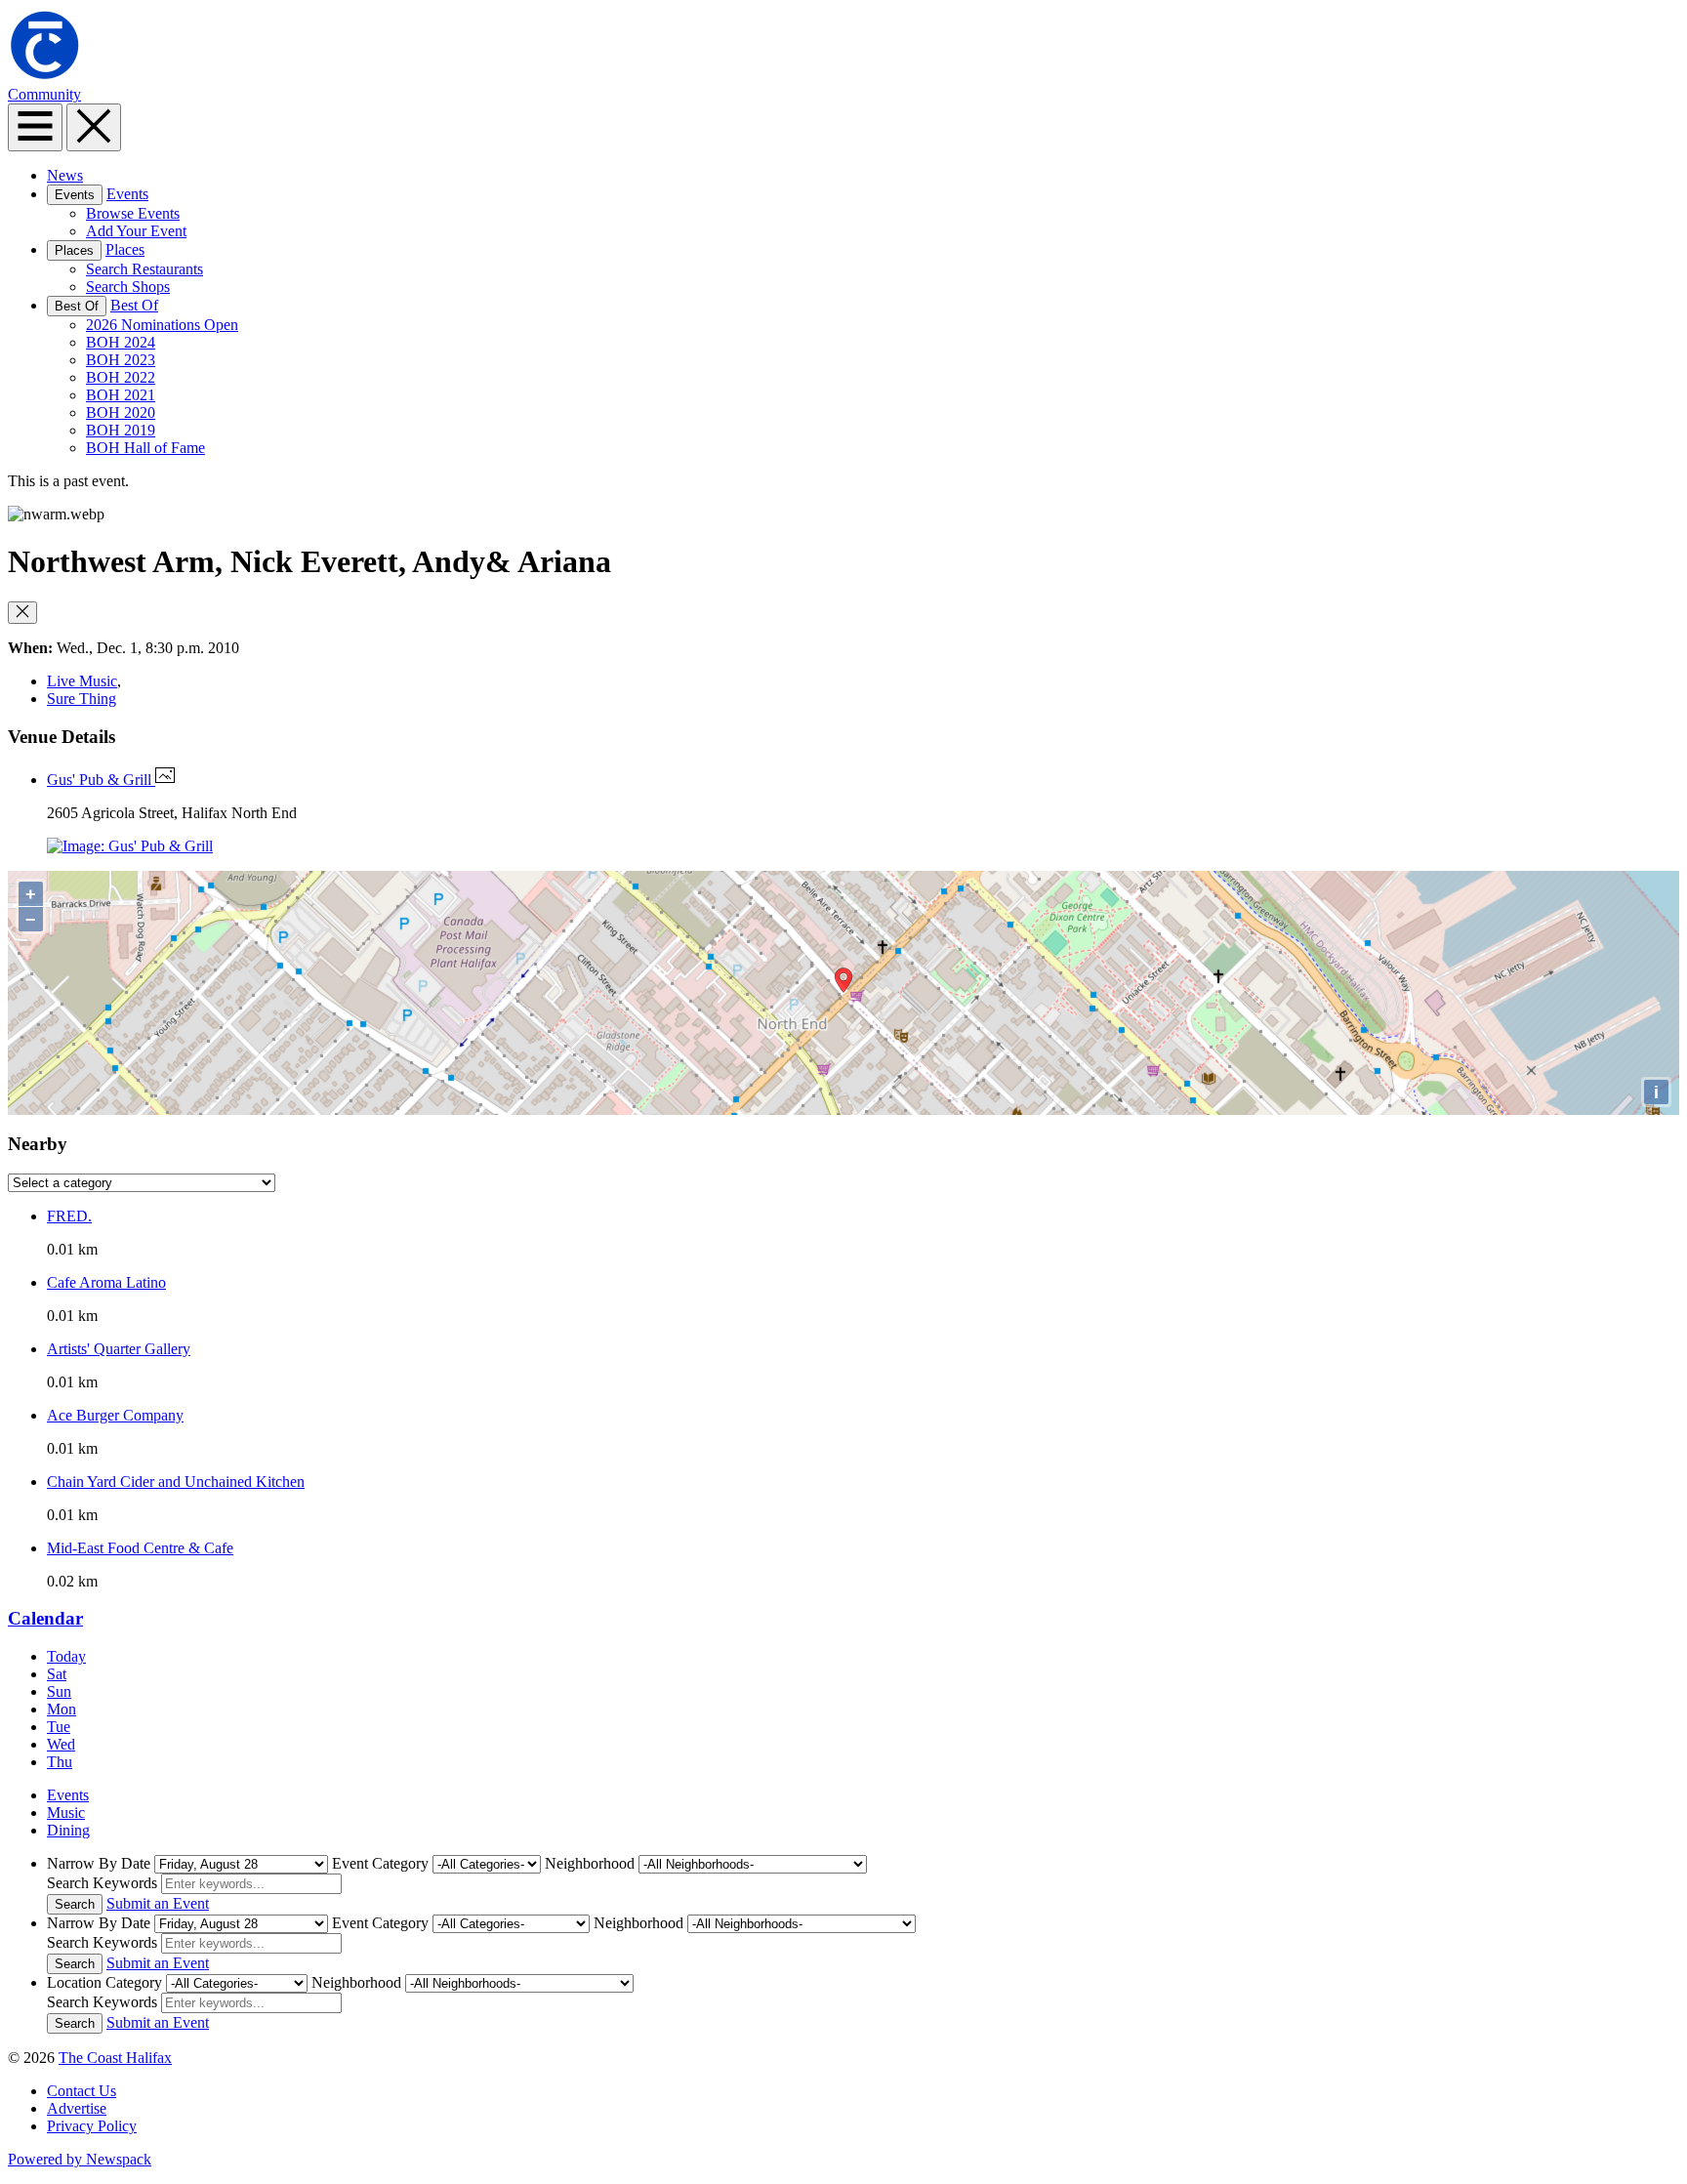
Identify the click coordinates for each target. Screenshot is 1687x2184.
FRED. (69, 1216)
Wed (61, 1744)
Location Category (104, 1982)
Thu (60, 1762)
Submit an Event (158, 1903)
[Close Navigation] (94, 127)
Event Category (380, 1863)
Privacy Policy (92, 2126)
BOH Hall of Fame (145, 448)
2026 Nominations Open (162, 325)
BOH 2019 (121, 430)
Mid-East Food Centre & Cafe (140, 1548)
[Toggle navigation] (35, 127)
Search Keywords (102, 1883)
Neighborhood (590, 1863)
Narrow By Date (99, 1863)
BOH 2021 (121, 395)
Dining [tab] (68, 1830)
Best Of (77, 306)
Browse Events (133, 213)
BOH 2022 (121, 377)
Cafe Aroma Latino (106, 1282)
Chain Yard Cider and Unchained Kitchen (176, 1482)
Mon (62, 1709)
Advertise (77, 2108)
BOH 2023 (121, 360)
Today (66, 1656)
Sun (59, 1691)
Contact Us (82, 2091)
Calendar (45, 1618)
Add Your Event (136, 231)
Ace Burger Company (115, 1415)
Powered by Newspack (80, 2159)
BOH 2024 (121, 342)
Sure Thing (82, 699)
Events (75, 195)
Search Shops (128, 287)
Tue (59, 1727)
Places (74, 250)
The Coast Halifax (115, 2058)
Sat (57, 1674)
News (65, 175)
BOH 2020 (121, 412)
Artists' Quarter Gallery (119, 1349)
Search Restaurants (144, 269)
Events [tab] (68, 1795)
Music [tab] (66, 1813)
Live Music (82, 681)
